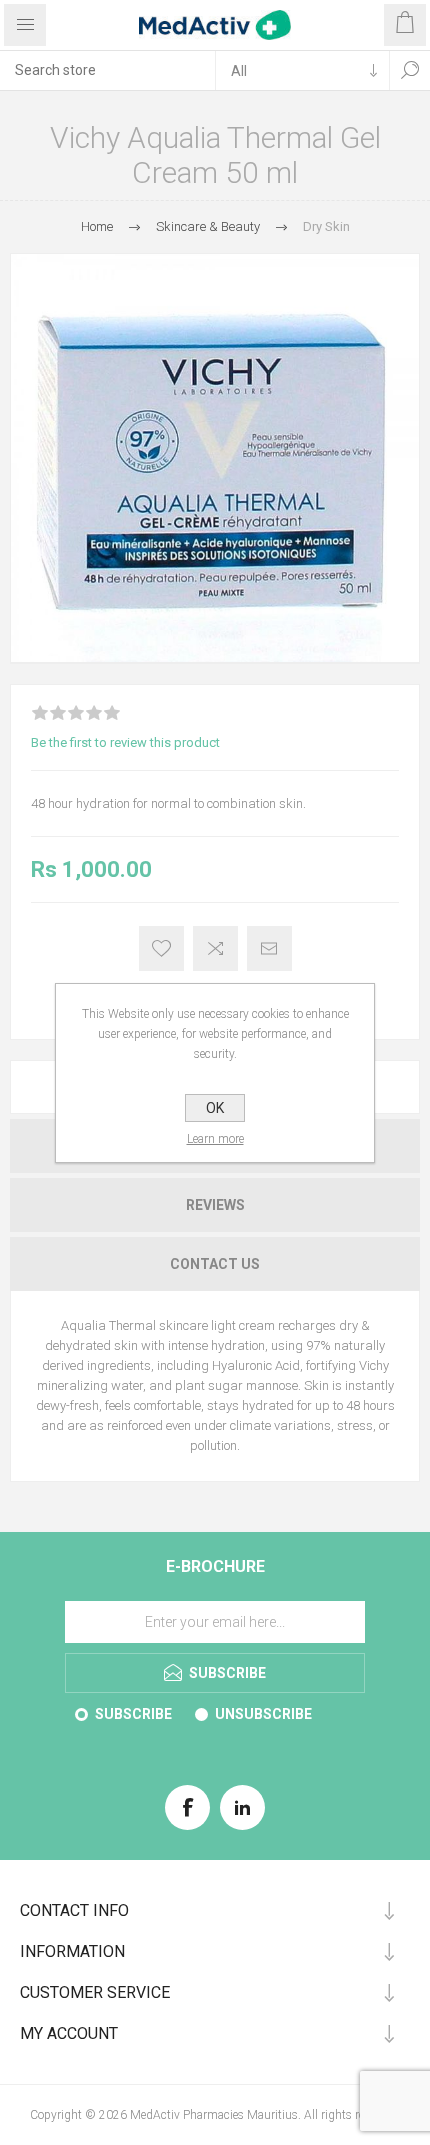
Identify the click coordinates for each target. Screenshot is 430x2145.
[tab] (215, 1205)
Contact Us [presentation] (215, 1264)
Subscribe (133, 1714)
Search (410, 70)
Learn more (215, 1139)
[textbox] (107, 70)
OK (215, 1108)
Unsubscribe (263, 1714)
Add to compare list (215, 948)
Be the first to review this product (125, 742)
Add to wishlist (161, 948)
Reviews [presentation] (215, 1205)
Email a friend (269, 948)
